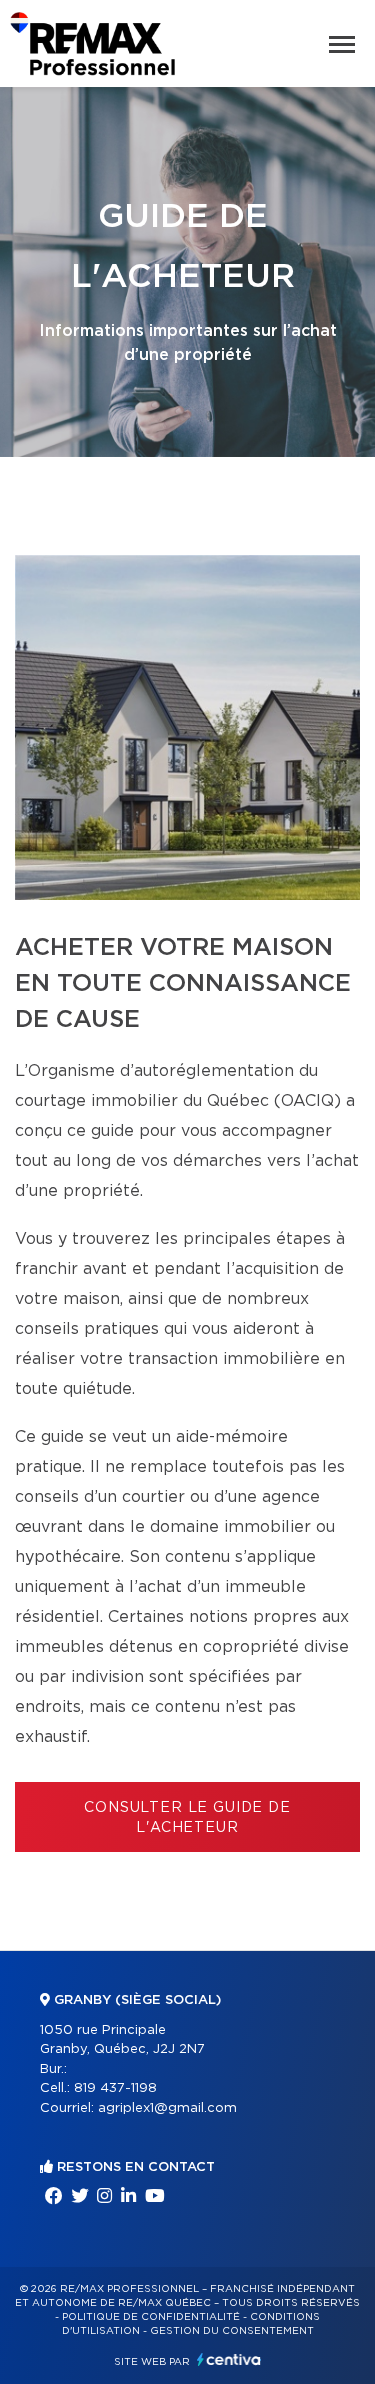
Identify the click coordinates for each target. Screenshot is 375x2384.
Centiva (229, 2359)
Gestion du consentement (232, 2331)
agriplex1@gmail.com (167, 2108)
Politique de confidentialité (151, 2317)
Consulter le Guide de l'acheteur (187, 1818)
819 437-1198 (115, 2088)
